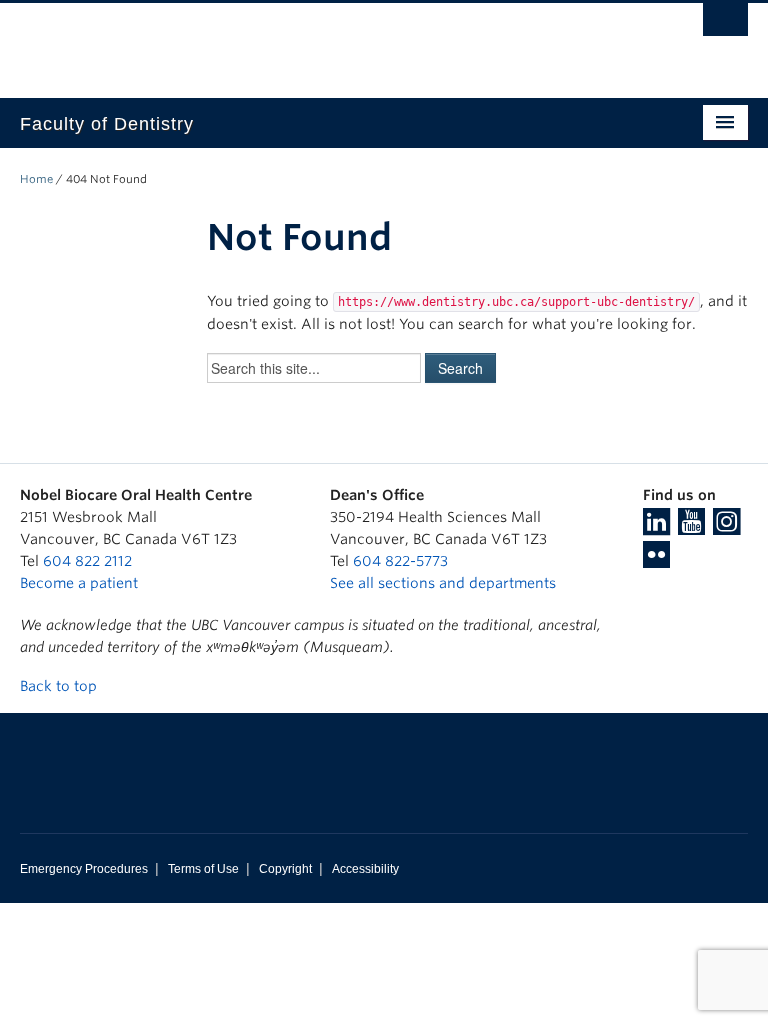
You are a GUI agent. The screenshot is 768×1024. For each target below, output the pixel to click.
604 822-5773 (400, 561)
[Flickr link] (656, 561)
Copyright (285, 869)
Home (36, 179)
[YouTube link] (691, 528)
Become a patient (79, 583)
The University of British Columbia (329, 41)
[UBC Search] (725, 25)
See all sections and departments (443, 583)
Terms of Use (203, 869)
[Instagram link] (726, 528)
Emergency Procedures (84, 869)
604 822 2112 (87, 561)
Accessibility (365, 869)
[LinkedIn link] (656, 528)
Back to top (60, 686)
